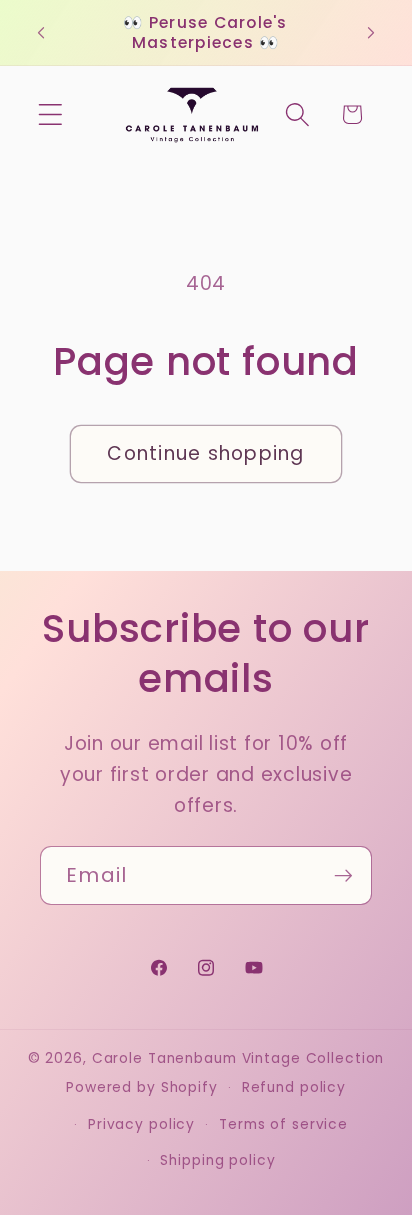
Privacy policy (141, 1124)
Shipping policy (217, 1160)
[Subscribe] (343, 875)
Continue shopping (205, 453)
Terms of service (283, 1124)
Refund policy (294, 1087)
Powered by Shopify (142, 1087)
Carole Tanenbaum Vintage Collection (238, 1058)
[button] (50, 114)
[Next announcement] (371, 33)
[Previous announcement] (41, 33)
